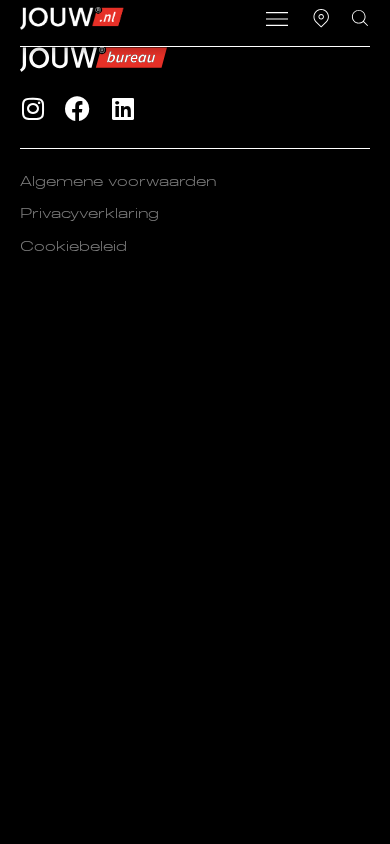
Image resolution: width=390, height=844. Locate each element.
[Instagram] (32, 108)
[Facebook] (77, 108)
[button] (276, 21)
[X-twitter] (167, 108)
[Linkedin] (122, 108)
